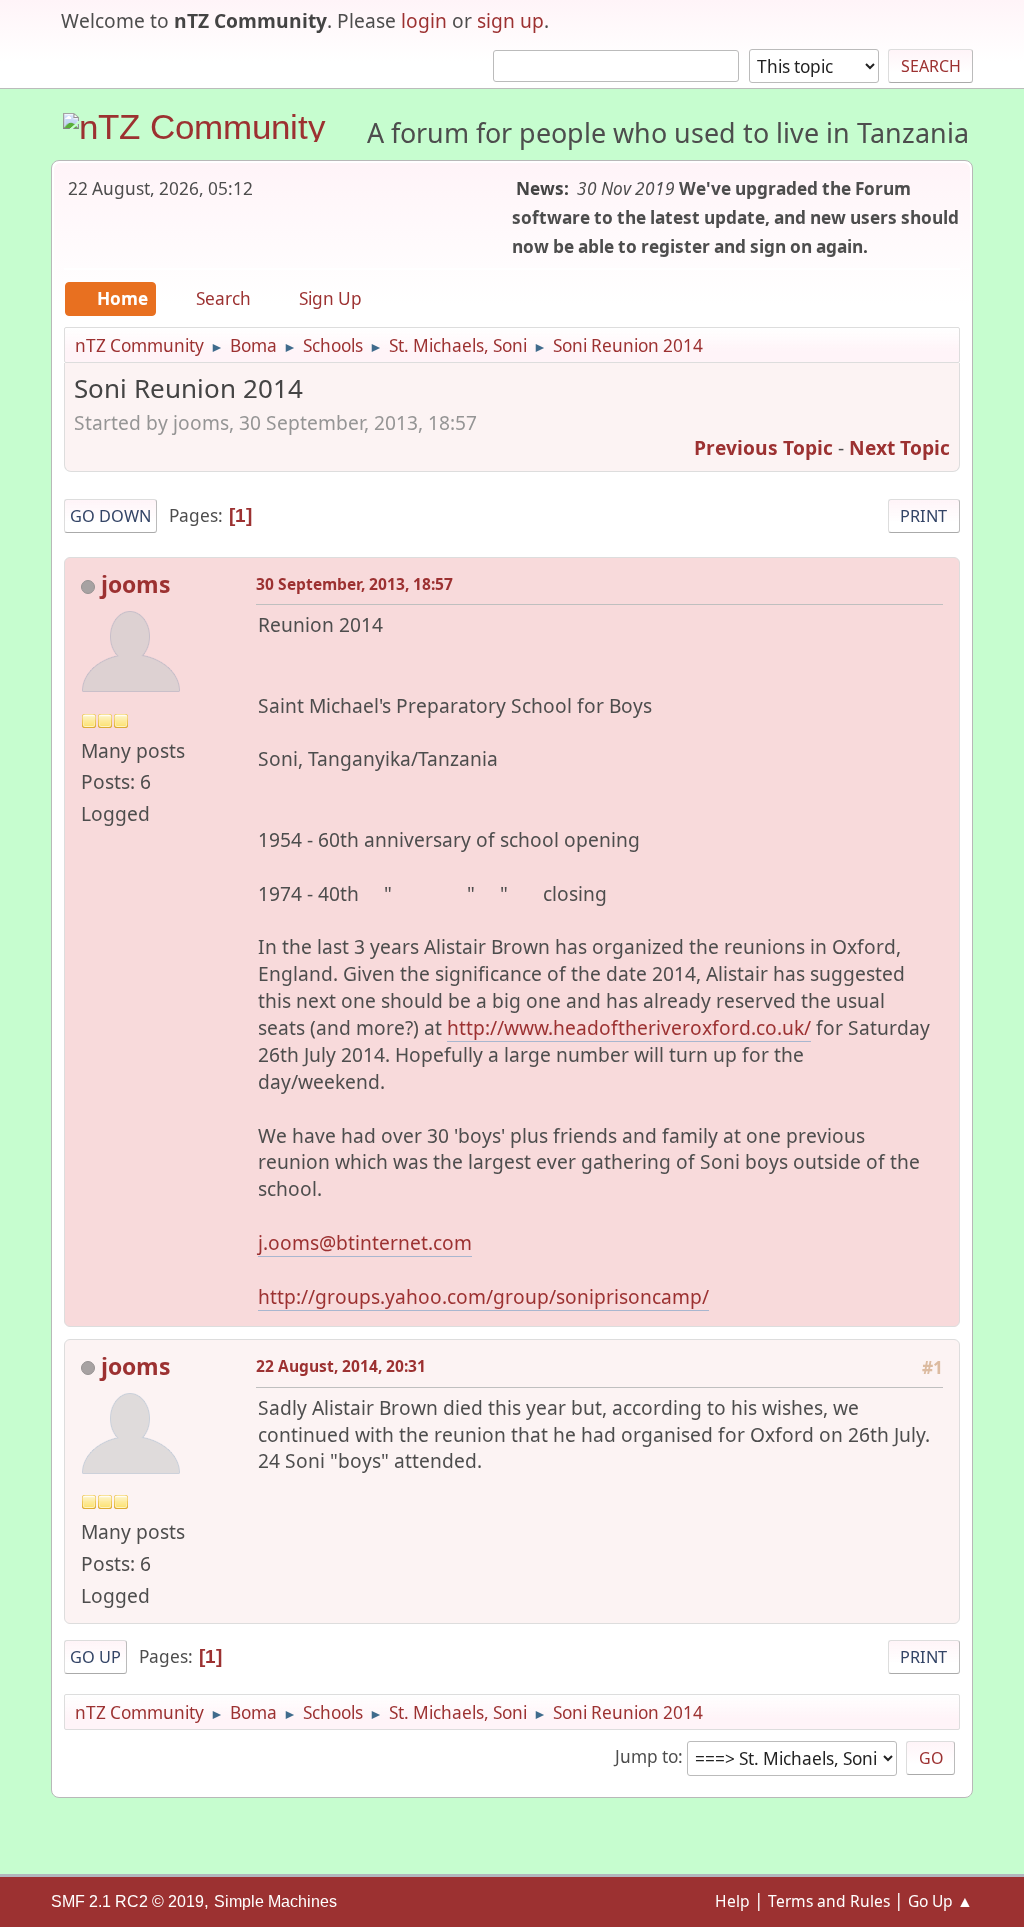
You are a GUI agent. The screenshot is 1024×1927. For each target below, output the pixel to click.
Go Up (95, 1657)
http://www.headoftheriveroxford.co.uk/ (629, 1027)
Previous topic (763, 447)
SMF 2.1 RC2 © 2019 (127, 1901)
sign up (510, 20)
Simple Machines (275, 1901)
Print (923, 516)
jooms (135, 584)
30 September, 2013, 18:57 (354, 584)
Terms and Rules (829, 1901)
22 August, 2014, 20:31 (341, 1366)
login (424, 20)
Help (732, 1901)
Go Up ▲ (940, 1901)
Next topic (899, 447)
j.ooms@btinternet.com (365, 1242)
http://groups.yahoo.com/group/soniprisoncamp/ (483, 1296)
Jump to (646, 1756)
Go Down (110, 516)
